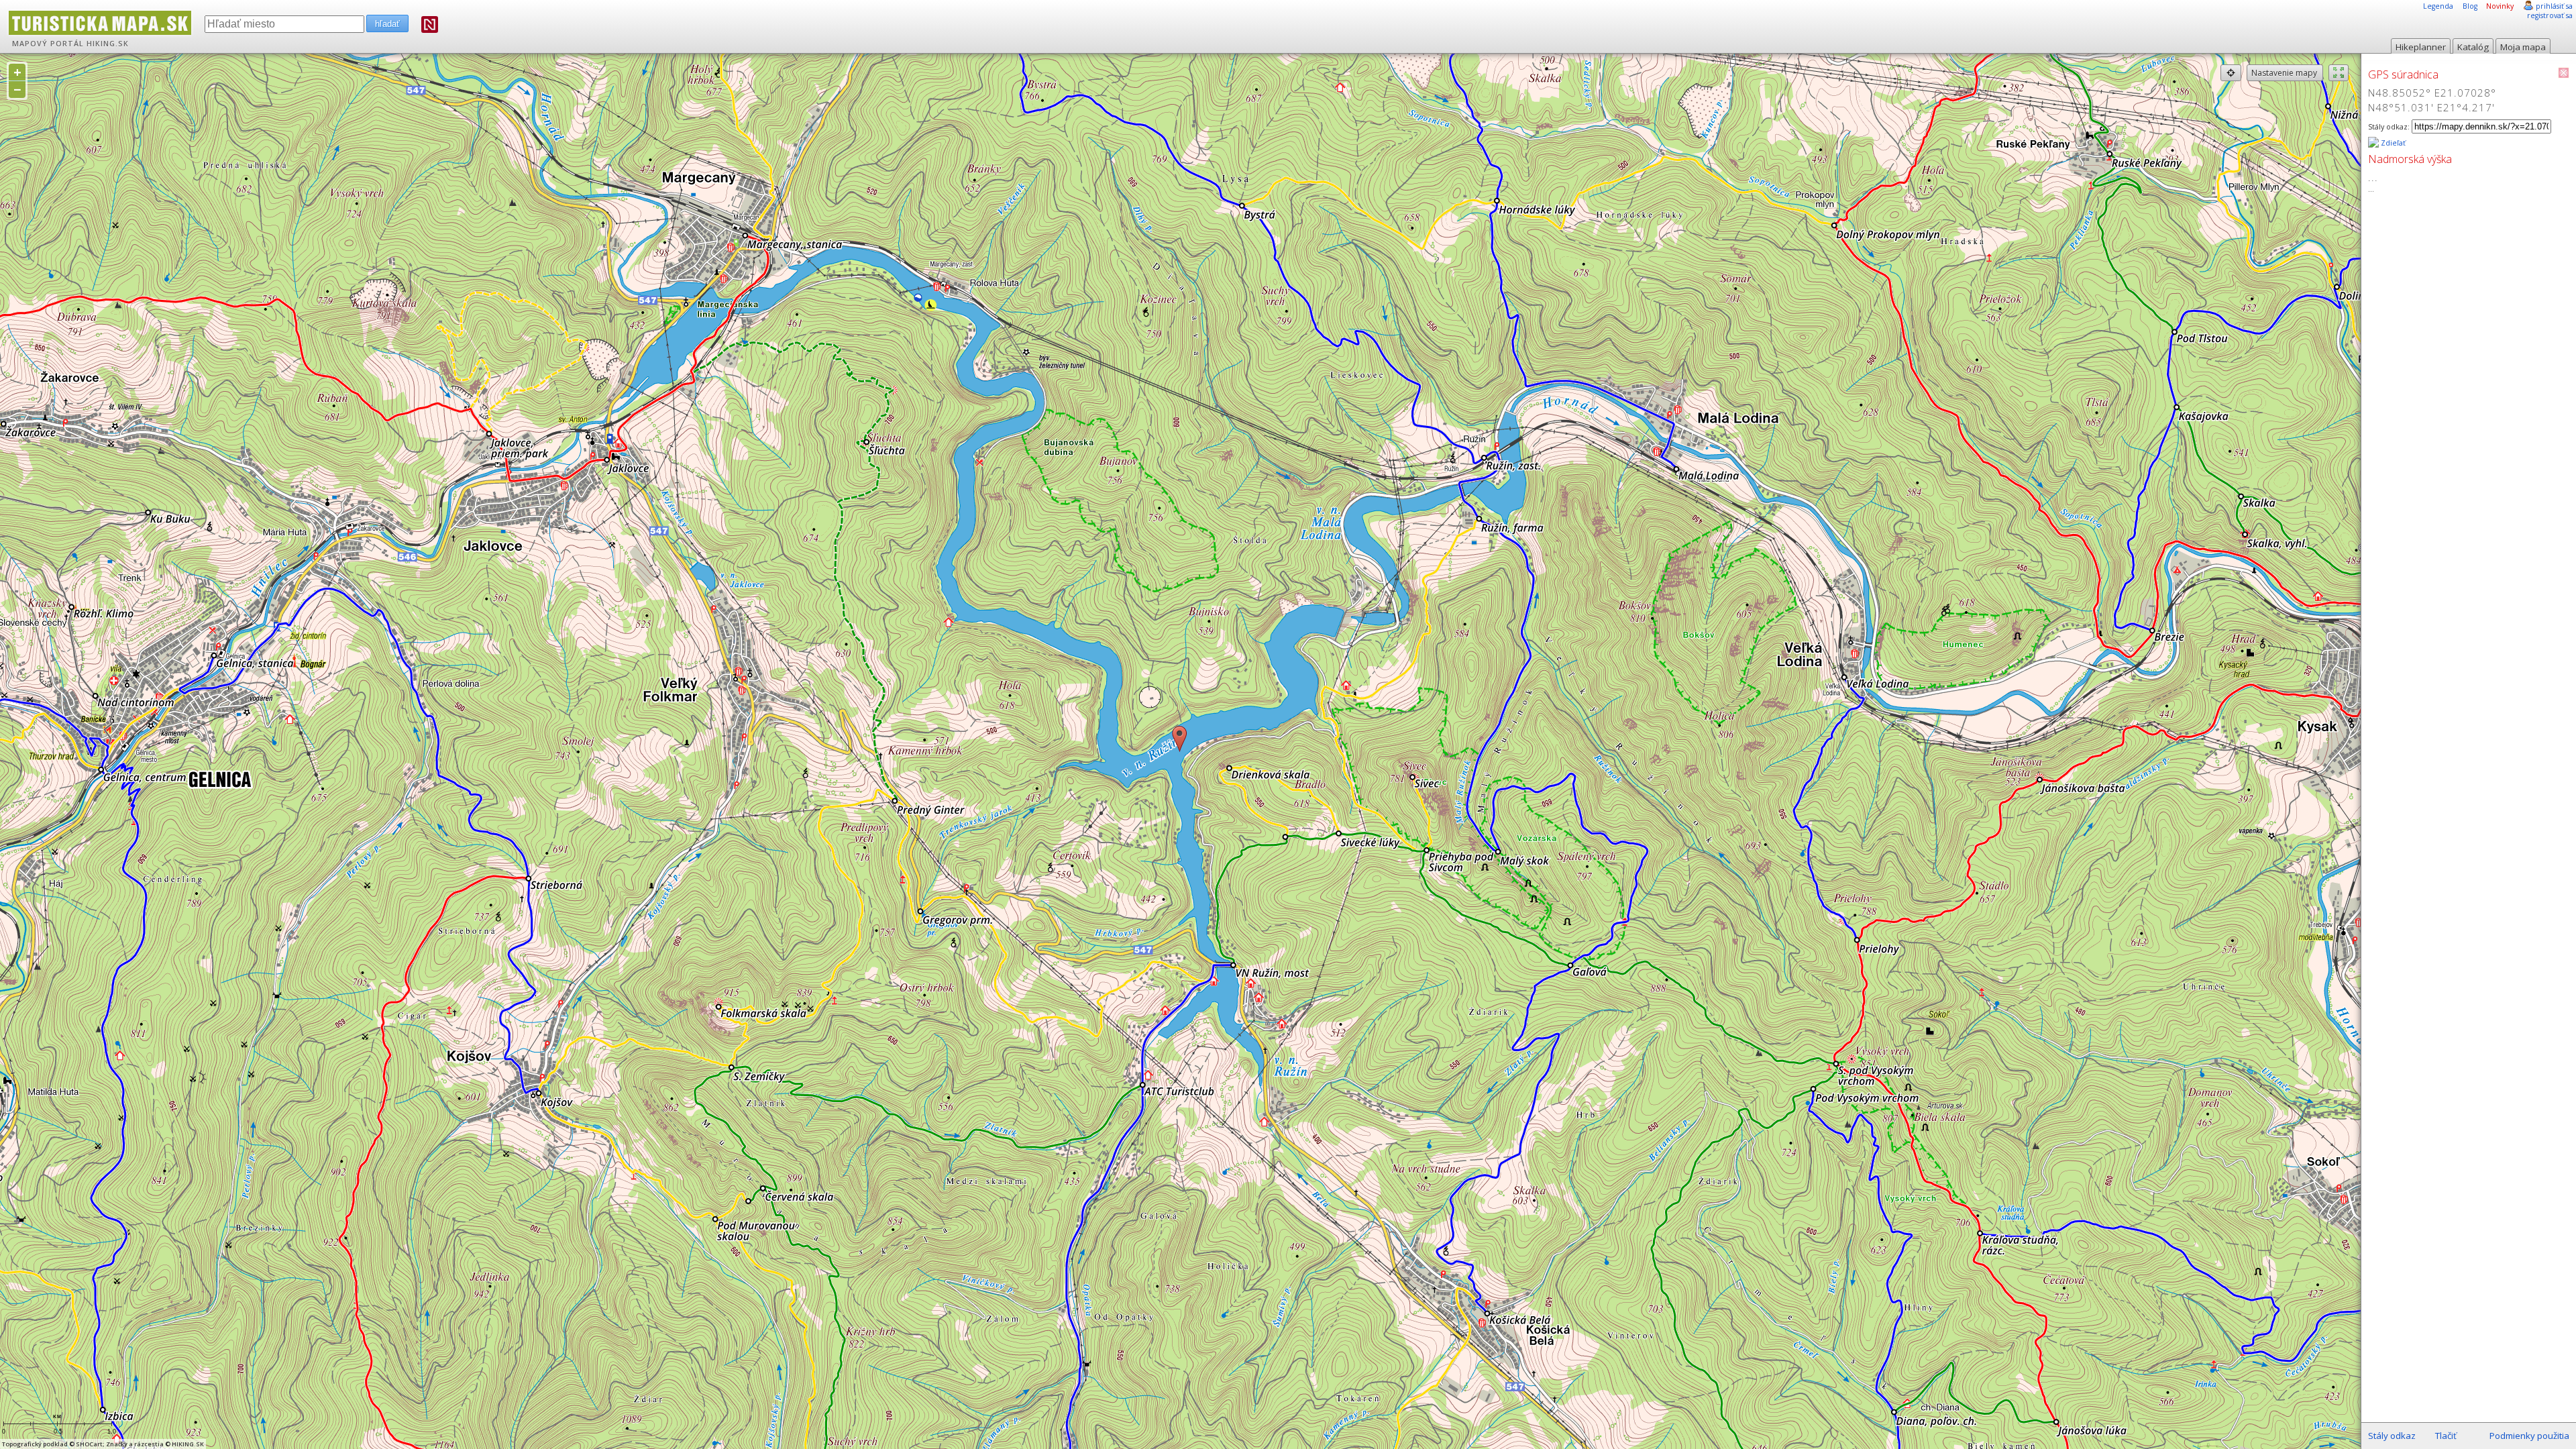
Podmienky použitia (2529, 1436)
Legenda (2438, 6)
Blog (2470, 6)
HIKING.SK (108, 44)
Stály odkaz (2392, 1436)
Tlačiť (2446, 1436)
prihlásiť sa (2554, 6)
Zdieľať (2392, 143)
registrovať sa (2550, 15)
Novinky (2500, 6)
